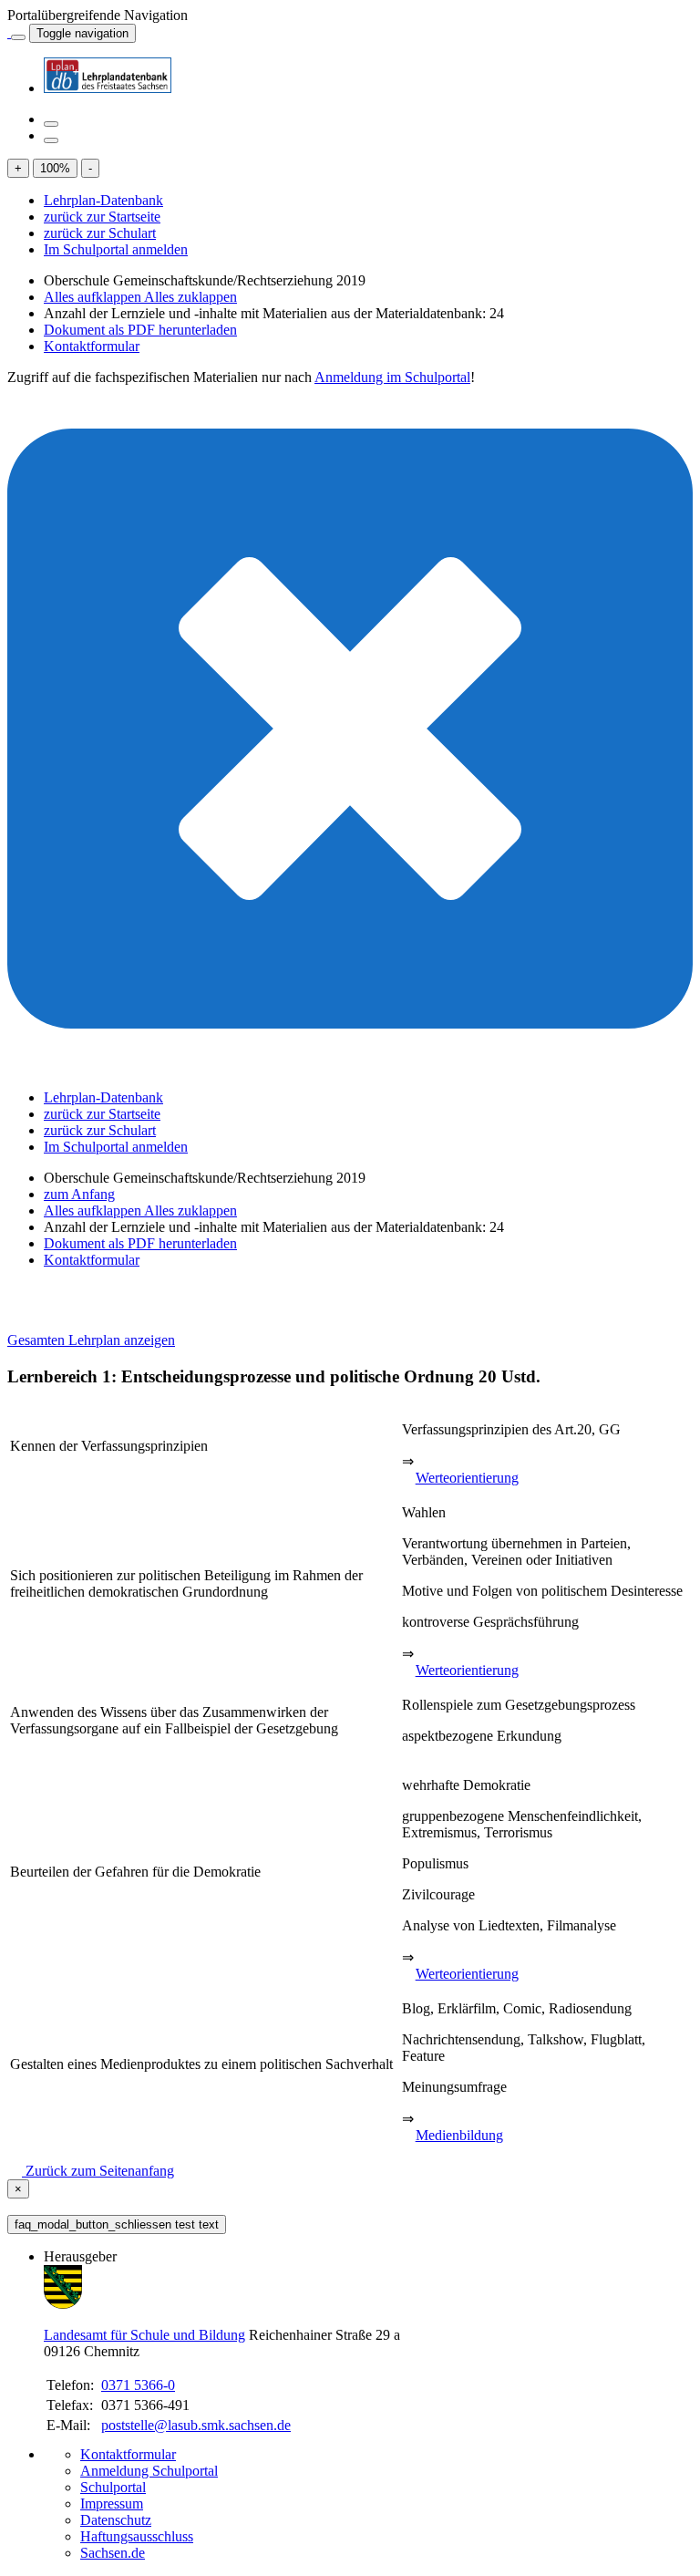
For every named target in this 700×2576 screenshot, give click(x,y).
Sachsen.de (113, 2553)
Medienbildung (459, 2135)
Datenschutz (116, 2520)
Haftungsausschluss (137, 2536)
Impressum (112, 2504)
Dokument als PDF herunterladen (140, 330)
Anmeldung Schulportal (149, 2471)
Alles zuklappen (190, 297)
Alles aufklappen (94, 297)
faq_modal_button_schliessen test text (117, 2224)
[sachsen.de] (9, 32)
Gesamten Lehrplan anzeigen (91, 1340)
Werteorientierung (467, 1478)
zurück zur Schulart (100, 233)
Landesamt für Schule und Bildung (144, 2335)
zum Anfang (79, 1194)
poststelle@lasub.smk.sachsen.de (196, 2425)
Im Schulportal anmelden (116, 249)
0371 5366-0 (138, 2385)
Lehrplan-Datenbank (103, 200)
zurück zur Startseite (102, 217)
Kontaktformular (92, 346)
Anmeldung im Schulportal (392, 377)
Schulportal (113, 2487)
